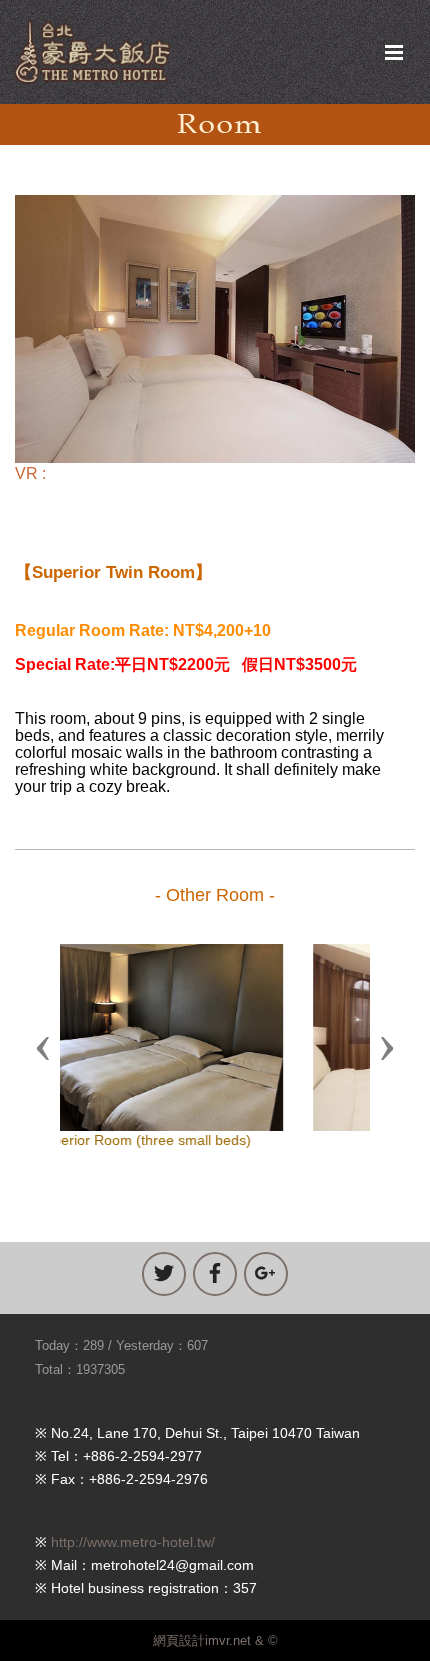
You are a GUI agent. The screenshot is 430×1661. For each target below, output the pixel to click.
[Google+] (266, 1274)
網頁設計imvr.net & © (215, 1640)
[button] (43, 1047)
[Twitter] (164, 1274)
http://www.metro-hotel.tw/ (133, 1542)
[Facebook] (215, 1274)
